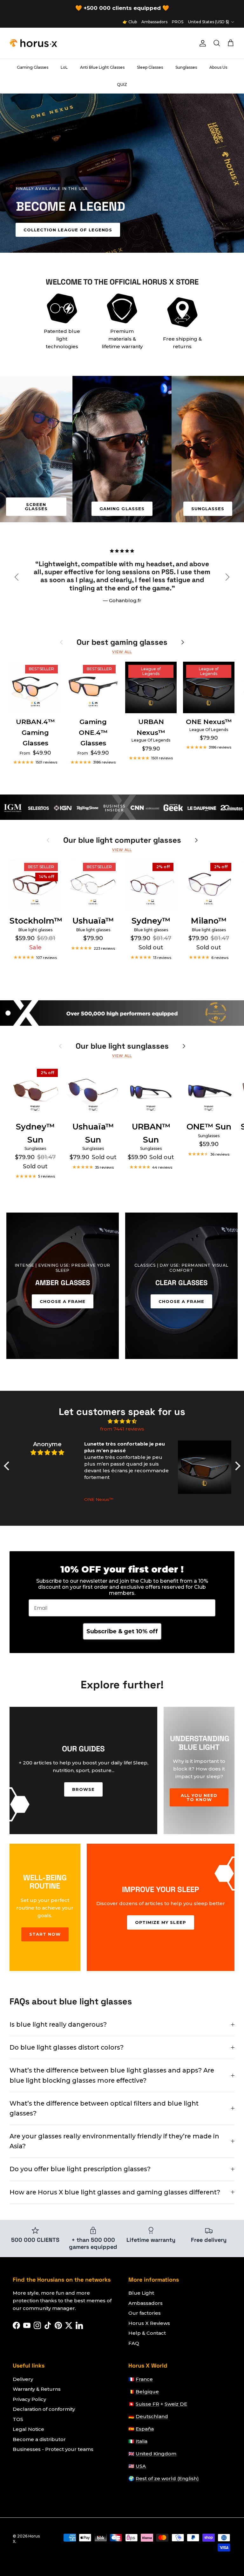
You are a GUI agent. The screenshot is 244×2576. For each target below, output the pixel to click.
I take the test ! (122, 1360)
